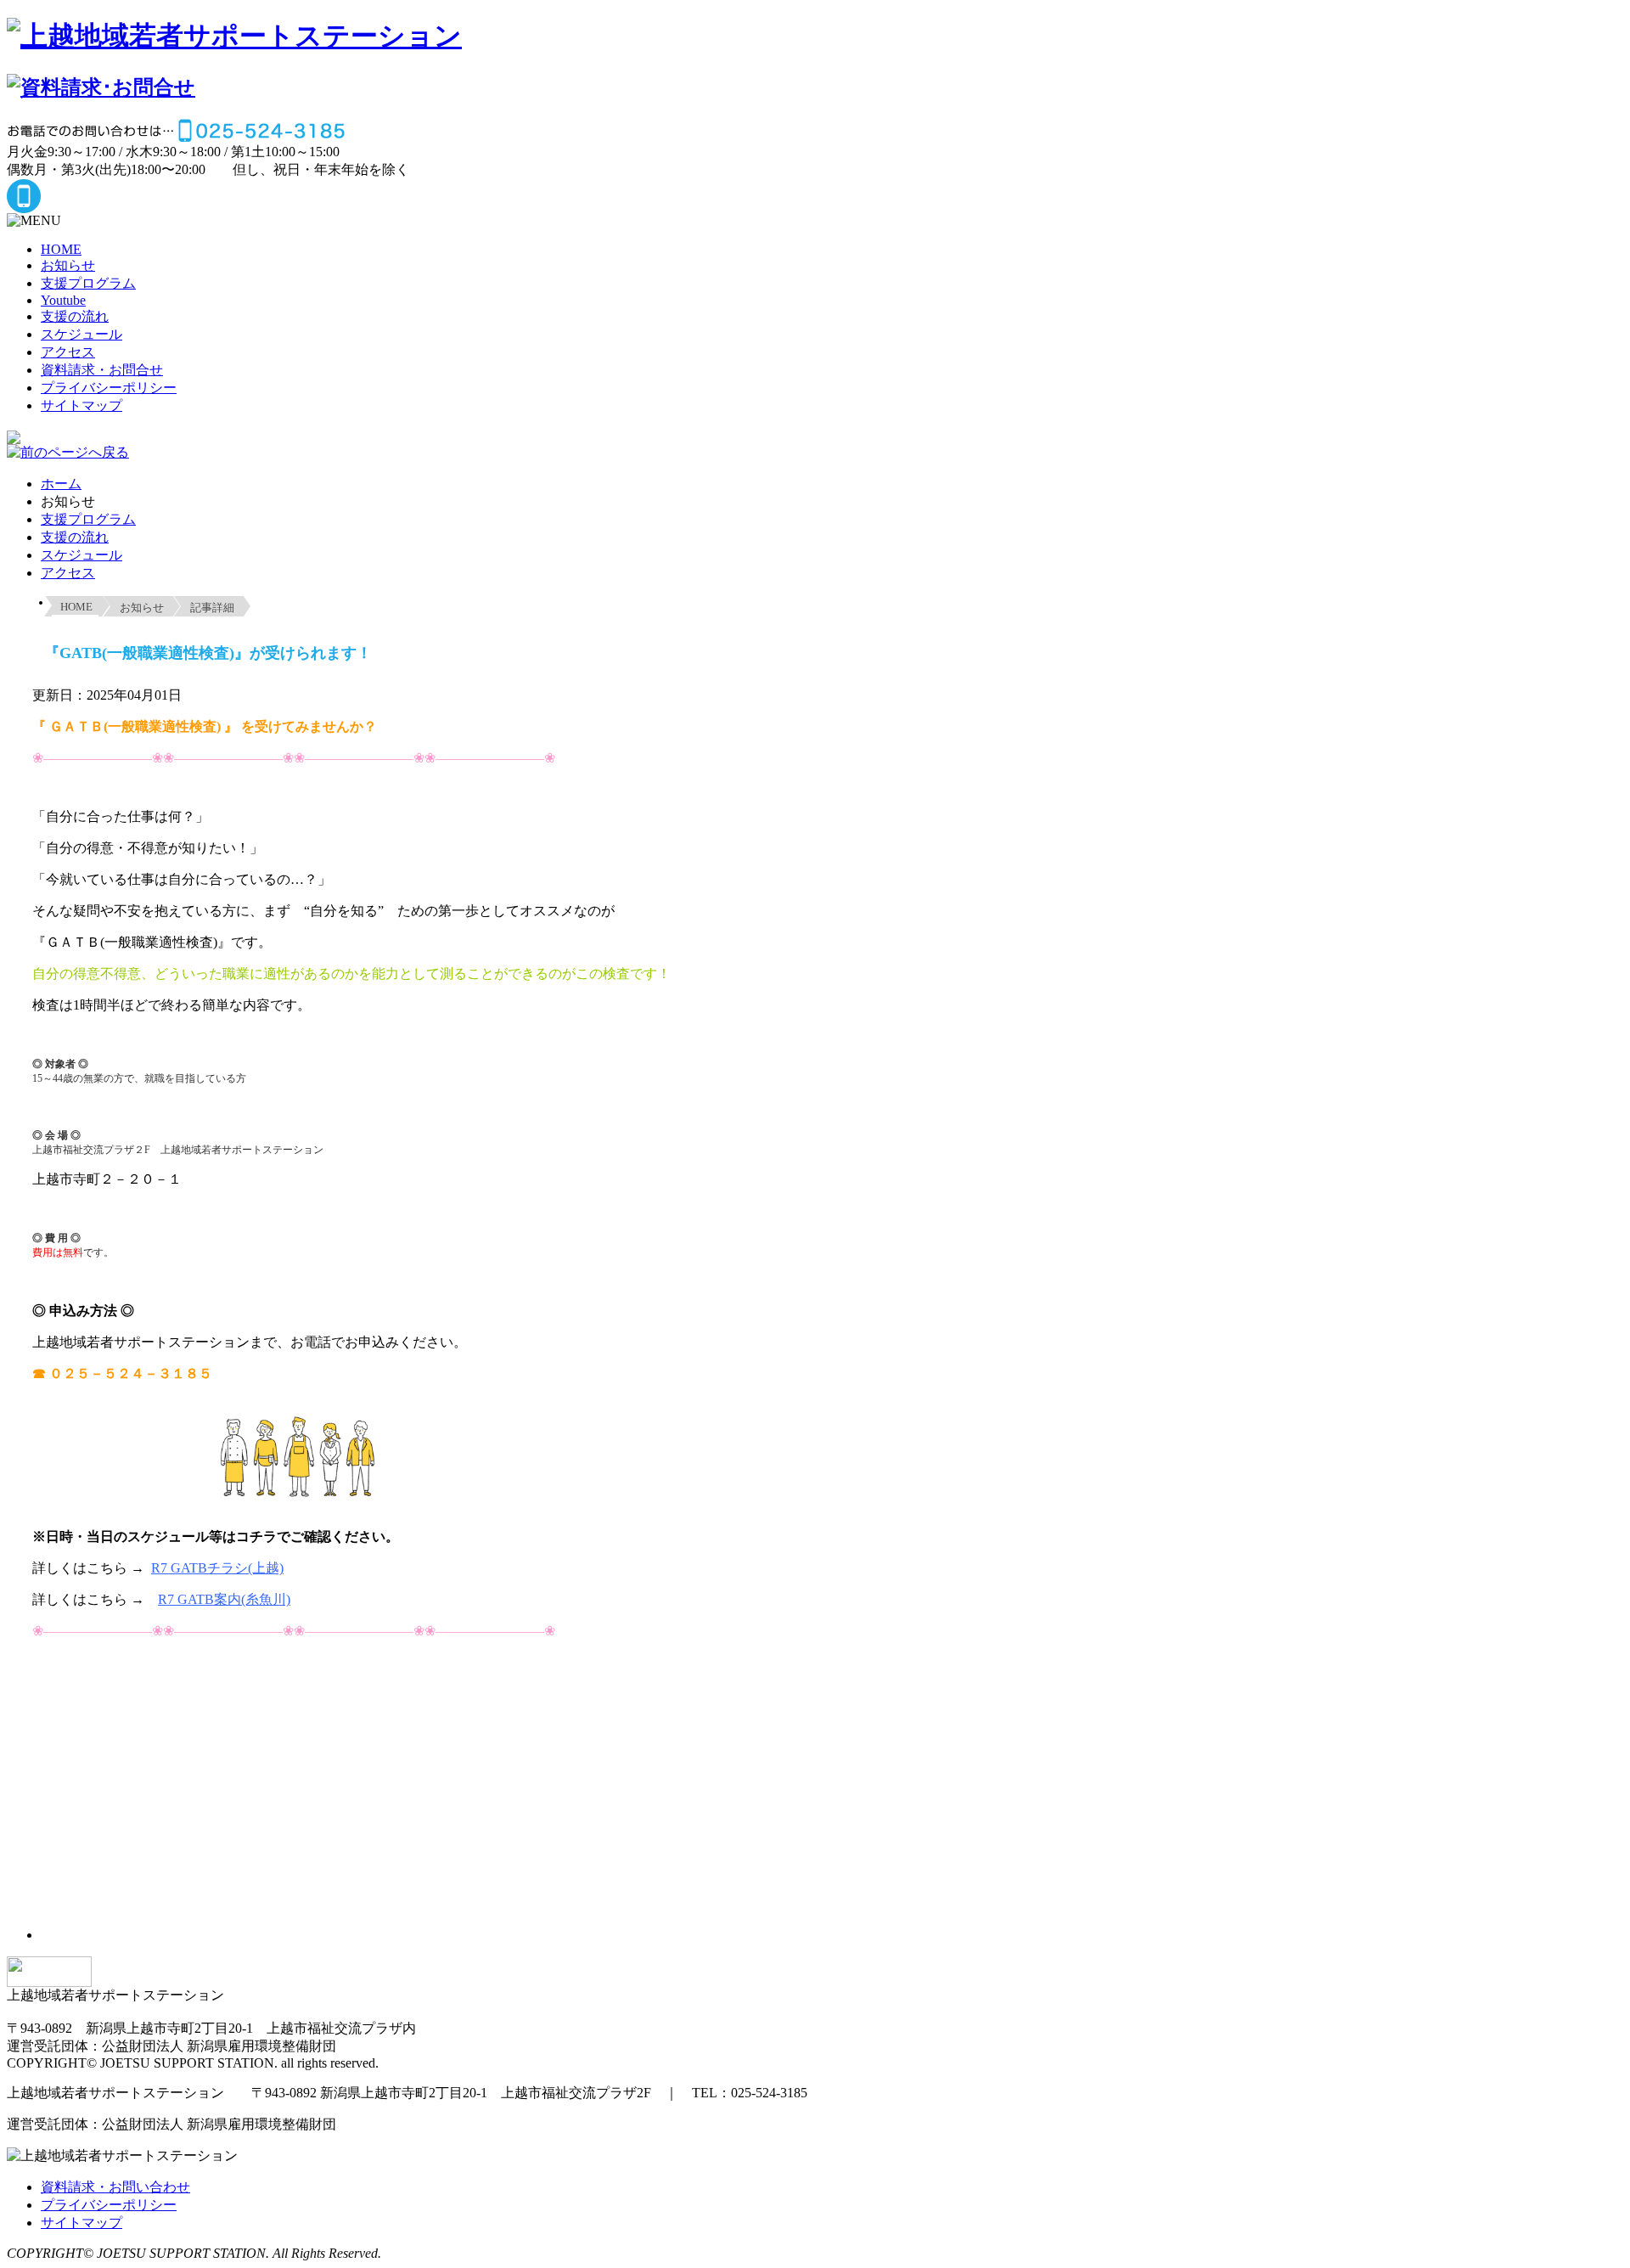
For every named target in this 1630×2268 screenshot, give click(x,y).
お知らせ (68, 265)
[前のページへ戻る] (68, 454)
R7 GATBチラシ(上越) (217, 1568)
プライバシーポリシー (109, 388)
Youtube (63, 300)
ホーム (61, 484)
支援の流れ (75, 316)
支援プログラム (88, 283)
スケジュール (81, 334)
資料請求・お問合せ (102, 370)
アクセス (68, 352)
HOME (61, 249)
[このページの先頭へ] (49, 1979)
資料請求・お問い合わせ (115, 2187)
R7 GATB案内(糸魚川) (224, 1599)
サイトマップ (81, 405)
